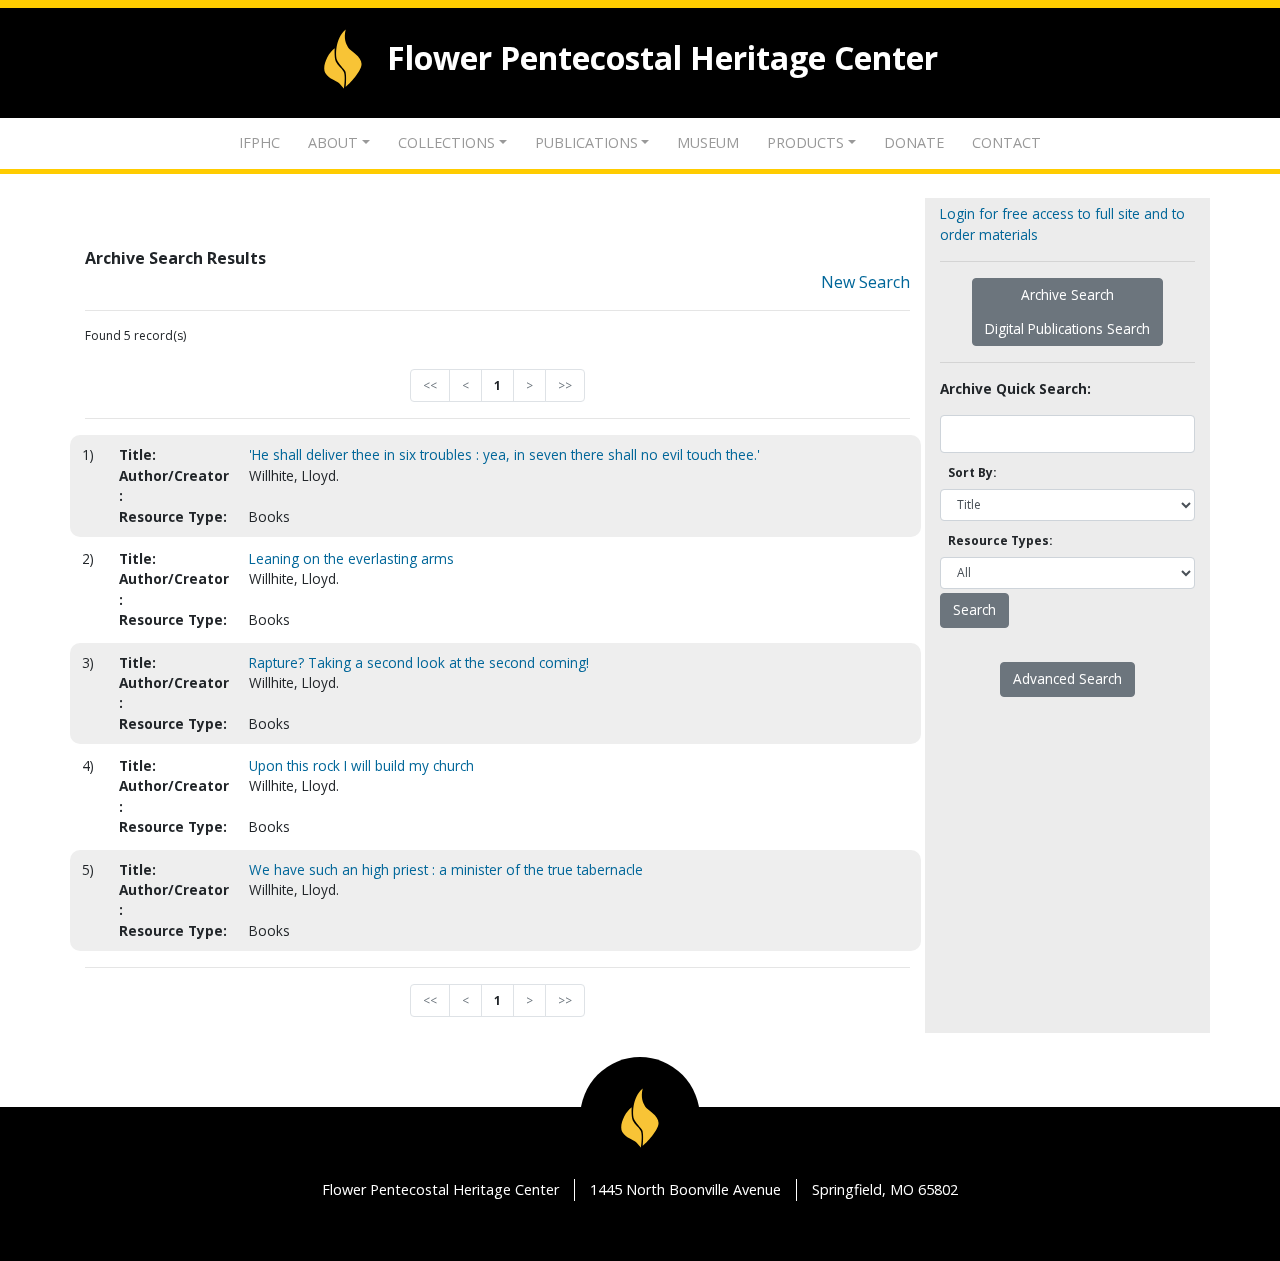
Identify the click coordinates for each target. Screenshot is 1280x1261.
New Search (865, 282)
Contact (1006, 142)
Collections (446, 142)
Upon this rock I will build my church (361, 765)
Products (805, 142)
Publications (586, 142)
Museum (708, 142)
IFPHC (259, 142)
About (333, 142)
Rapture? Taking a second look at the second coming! (419, 662)
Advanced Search (1067, 678)
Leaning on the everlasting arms (351, 558)
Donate (914, 142)
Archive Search (1067, 294)
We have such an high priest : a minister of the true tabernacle (446, 869)
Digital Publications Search (1067, 328)
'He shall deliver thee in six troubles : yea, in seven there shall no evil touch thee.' (504, 454)
